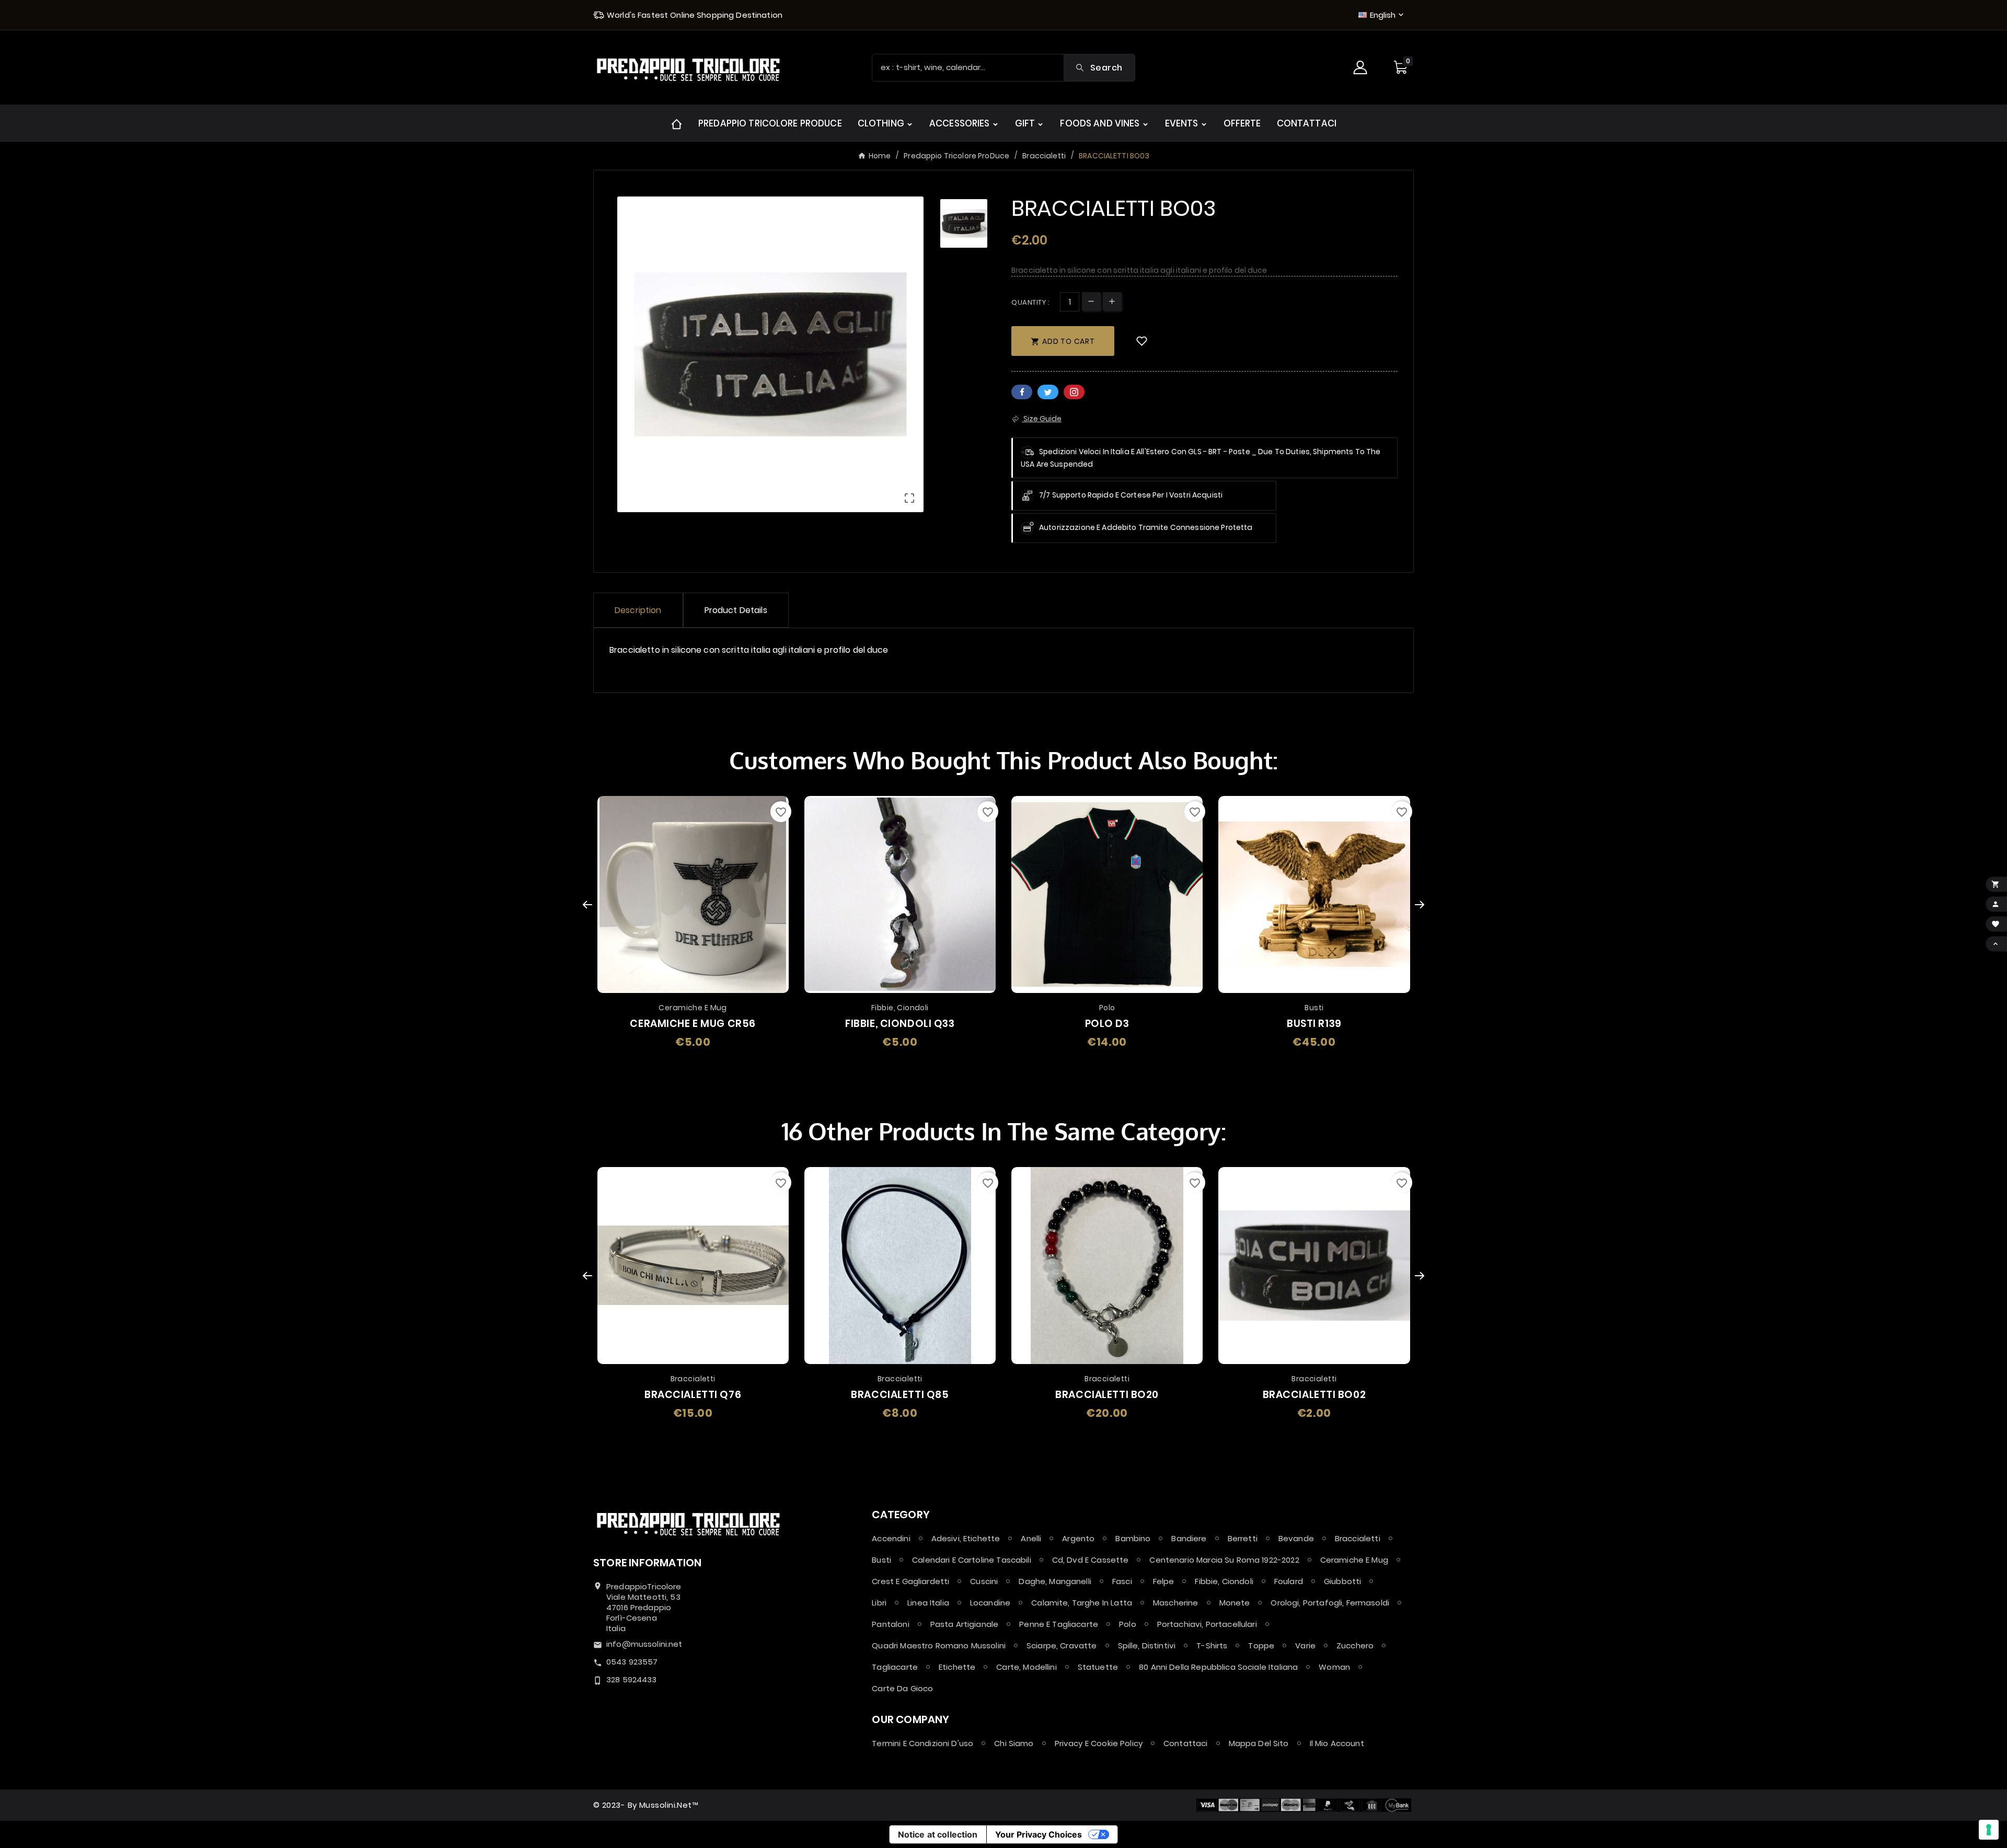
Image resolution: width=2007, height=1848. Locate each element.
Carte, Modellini (1026, 1667)
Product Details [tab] (736, 610)
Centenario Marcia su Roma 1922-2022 (1224, 1560)
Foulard (1289, 1581)
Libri (879, 1603)
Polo (1128, 1624)
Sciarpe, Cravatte (1062, 1645)
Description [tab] (638, 610)
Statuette (1098, 1667)
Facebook (1022, 392)
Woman (1334, 1667)
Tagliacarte (895, 1667)
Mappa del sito (1259, 1743)
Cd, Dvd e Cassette (1091, 1560)
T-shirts (1212, 1645)
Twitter (1048, 392)
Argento (1078, 1538)
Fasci (1122, 1581)
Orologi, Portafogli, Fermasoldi (1330, 1603)
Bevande (1296, 1538)
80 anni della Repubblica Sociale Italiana (1218, 1667)
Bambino (1133, 1538)
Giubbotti (1342, 1581)
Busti (881, 1560)
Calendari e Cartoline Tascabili (972, 1560)
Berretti (1243, 1538)
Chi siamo (1014, 1743)
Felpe (1164, 1581)
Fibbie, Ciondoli (1224, 1581)
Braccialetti (1358, 1538)
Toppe (1261, 1645)
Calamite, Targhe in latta (1082, 1603)
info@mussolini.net (644, 1644)
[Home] (677, 123)
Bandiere (1189, 1538)
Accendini (891, 1538)
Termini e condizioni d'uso (922, 1743)
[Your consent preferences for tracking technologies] (1989, 1830)
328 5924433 (632, 1679)
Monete (1235, 1603)
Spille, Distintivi (1147, 1645)
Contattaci (1186, 1743)
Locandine (990, 1603)
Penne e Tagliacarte (1059, 1624)
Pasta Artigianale (965, 1624)
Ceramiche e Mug (1354, 1560)
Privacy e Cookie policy (1099, 1743)
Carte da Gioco (902, 1688)
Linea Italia (928, 1603)
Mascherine (1176, 1603)
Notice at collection (938, 1834)
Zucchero (1355, 1645)
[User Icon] (1362, 67)
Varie (1305, 1645)
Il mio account (1337, 1743)
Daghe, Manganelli (1055, 1581)
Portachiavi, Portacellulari (1207, 1624)
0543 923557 (632, 1662)
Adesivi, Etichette (966, 1538)
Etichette (957, 1667)
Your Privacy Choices (1039, 1834)
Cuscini (984, 1581)
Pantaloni (890, 1624)
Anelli (1031, 1538)
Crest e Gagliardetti (910, 1581)
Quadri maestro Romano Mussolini (939, 1645)
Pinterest (1074, 392)
